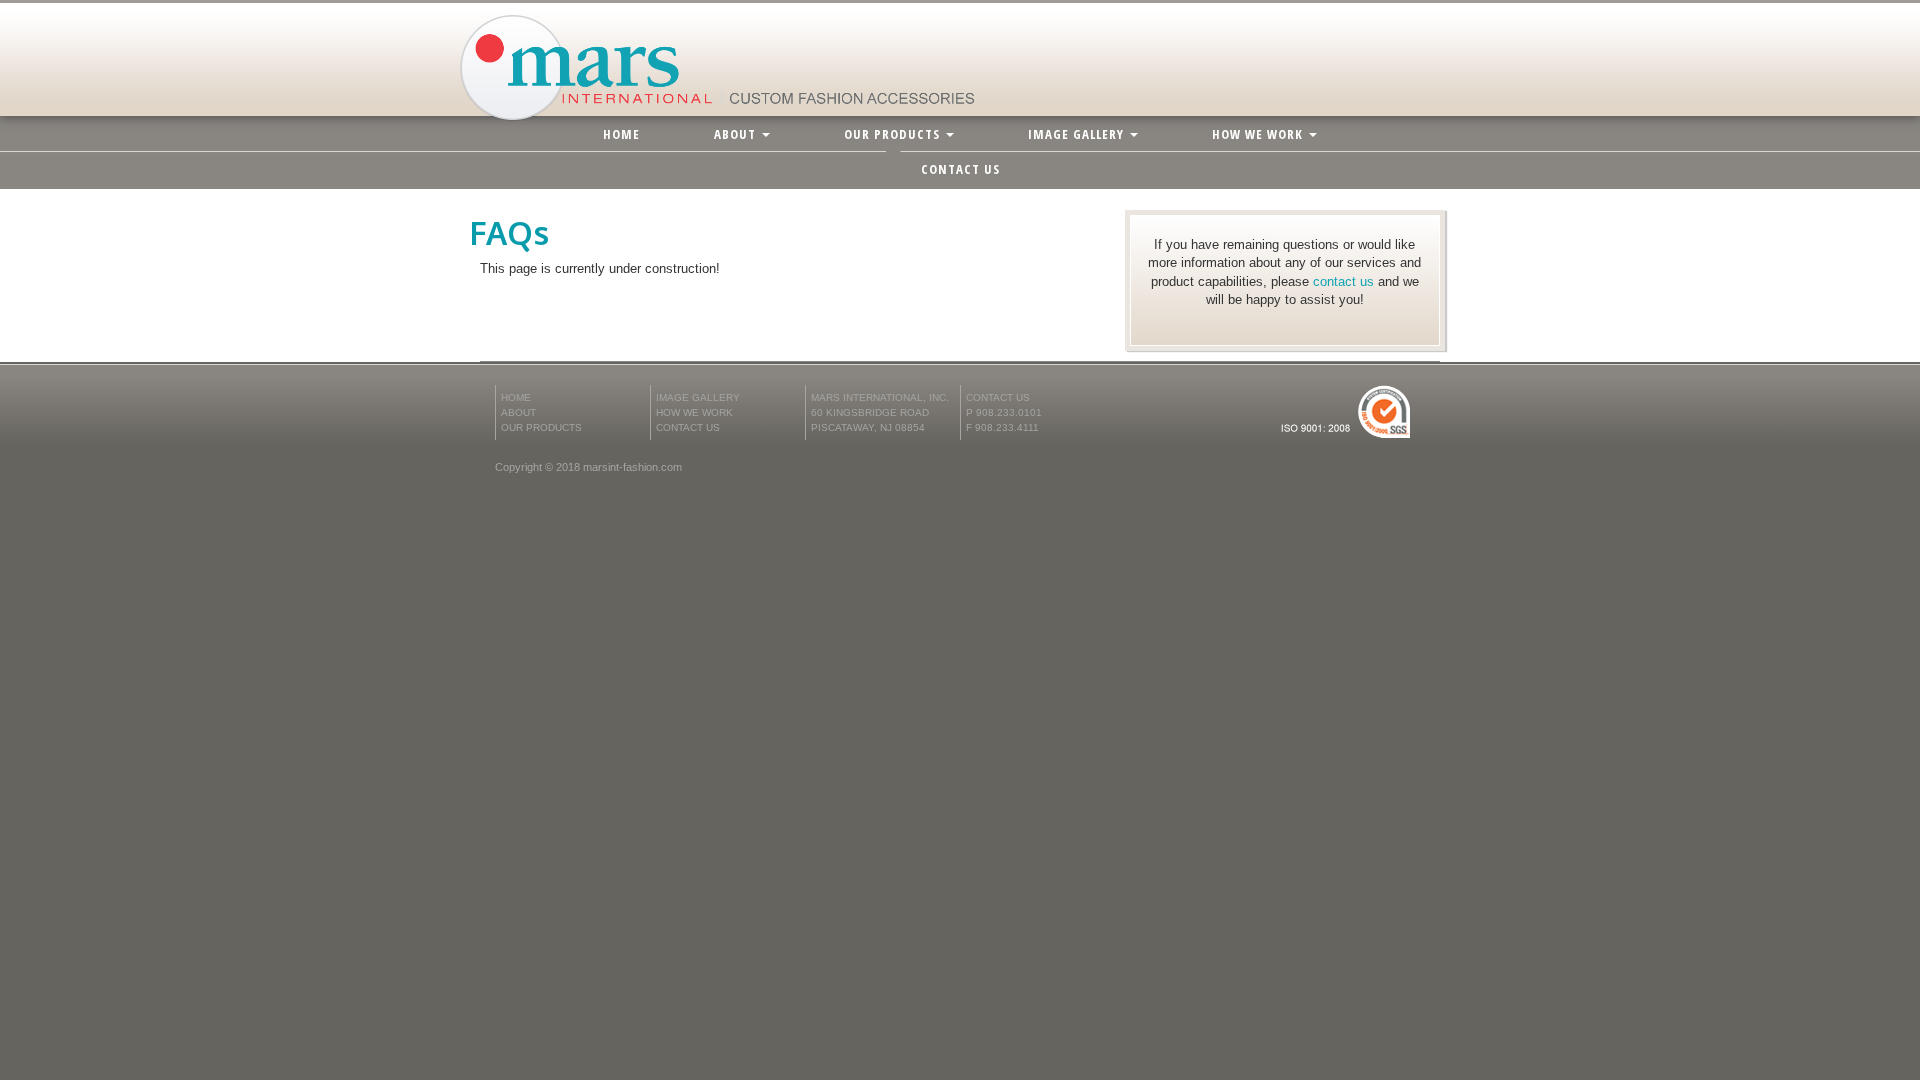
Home (621, 134)
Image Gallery (1078, 134)
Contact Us (960, 169)
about (737, 134)
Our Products (894, 134)
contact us (1345, 281)
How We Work (1259, 134)
